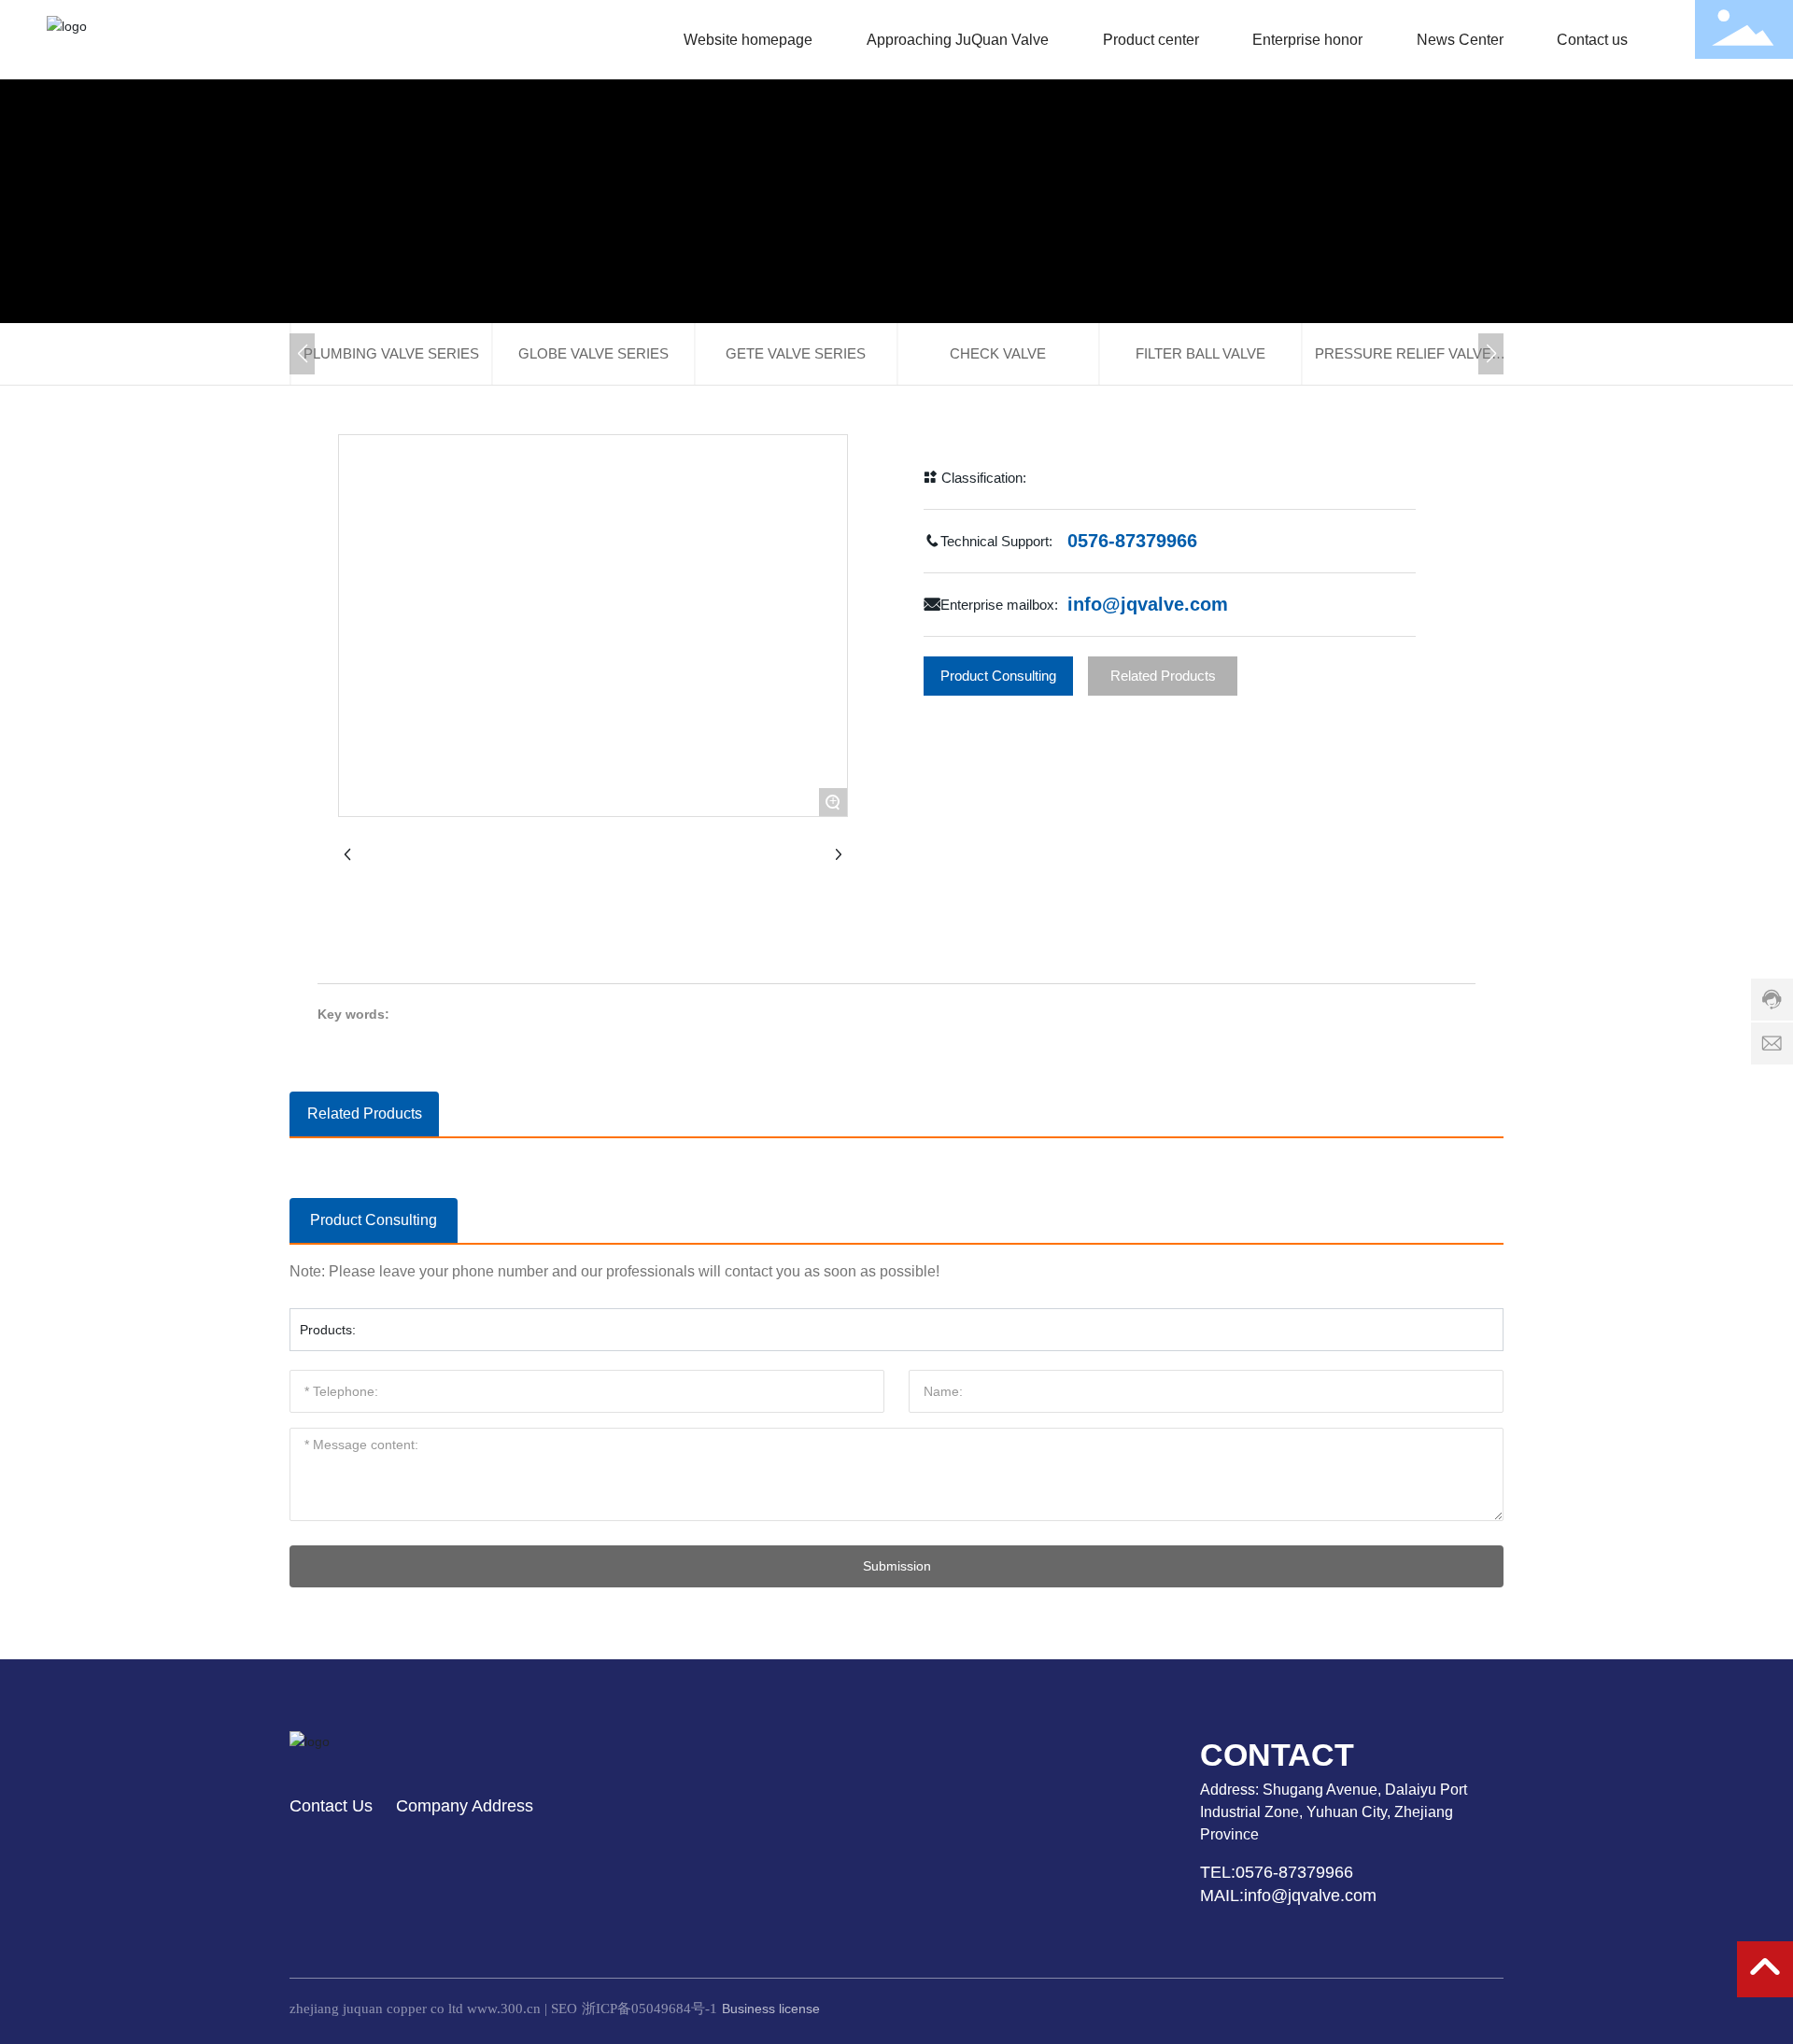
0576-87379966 (1129, 541)
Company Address (465, 1806)
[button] (302, 354)
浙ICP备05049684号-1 (649, 2009)
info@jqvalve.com (1148, 604)
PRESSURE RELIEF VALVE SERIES (1403, 365)
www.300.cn (504, 2009)
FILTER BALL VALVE (1200, 353)
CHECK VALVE (998, 353)
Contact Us (331, 1806)
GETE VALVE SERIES (796, 353)
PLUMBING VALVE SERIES (391, 353)
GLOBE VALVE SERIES (593, 353)
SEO (564, 2009)
